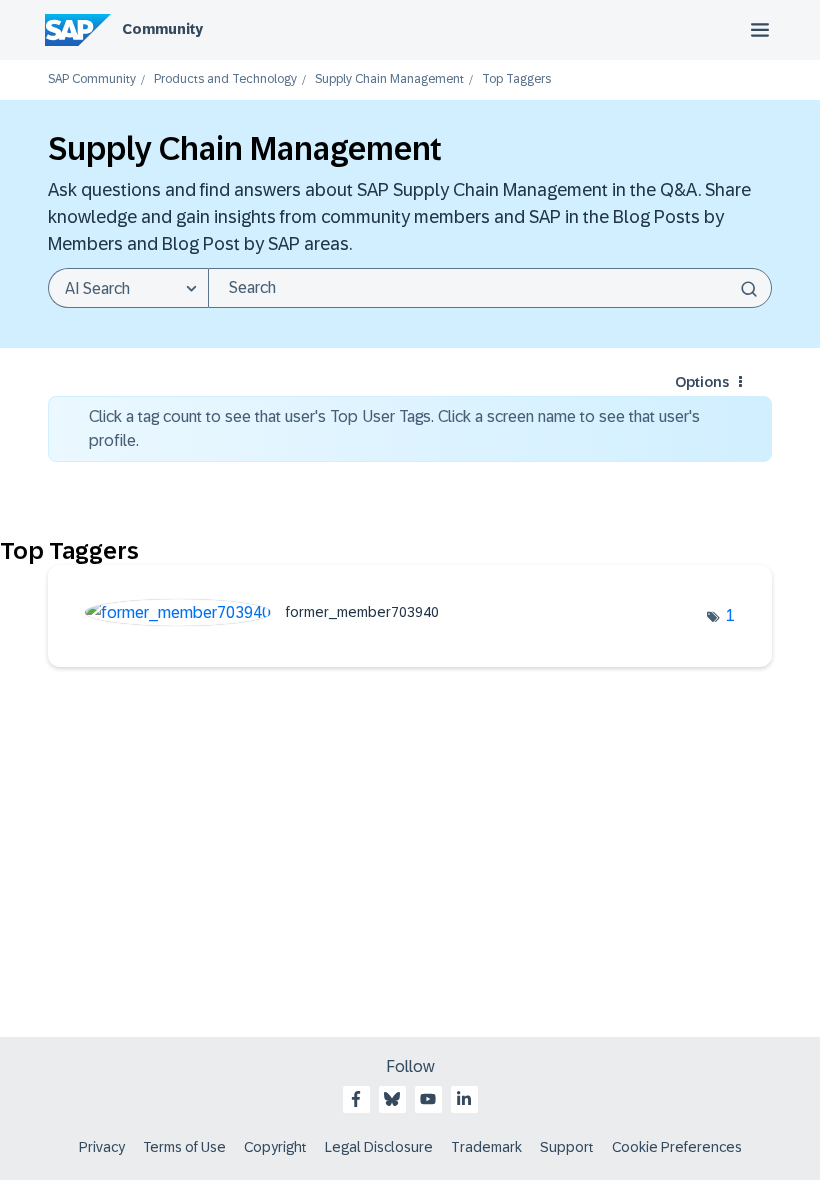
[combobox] (490, 288)
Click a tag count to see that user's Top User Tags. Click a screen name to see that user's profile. (394, 428)
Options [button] (702, 382)
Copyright (275, 1147)
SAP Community (92, 79)
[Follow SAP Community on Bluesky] (392, 1099)
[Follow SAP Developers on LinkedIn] (464, 1099)
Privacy (102, 1147)
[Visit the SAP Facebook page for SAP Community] (356, 1099)
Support (567, 1147)
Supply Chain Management (389, 79)
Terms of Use (184, 1147)
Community (162, 29)
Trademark (486, 1147)
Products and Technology (225, 79)
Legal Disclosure (379, 1147)
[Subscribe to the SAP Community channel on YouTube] (428, 1099)
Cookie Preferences (677, 1147)
